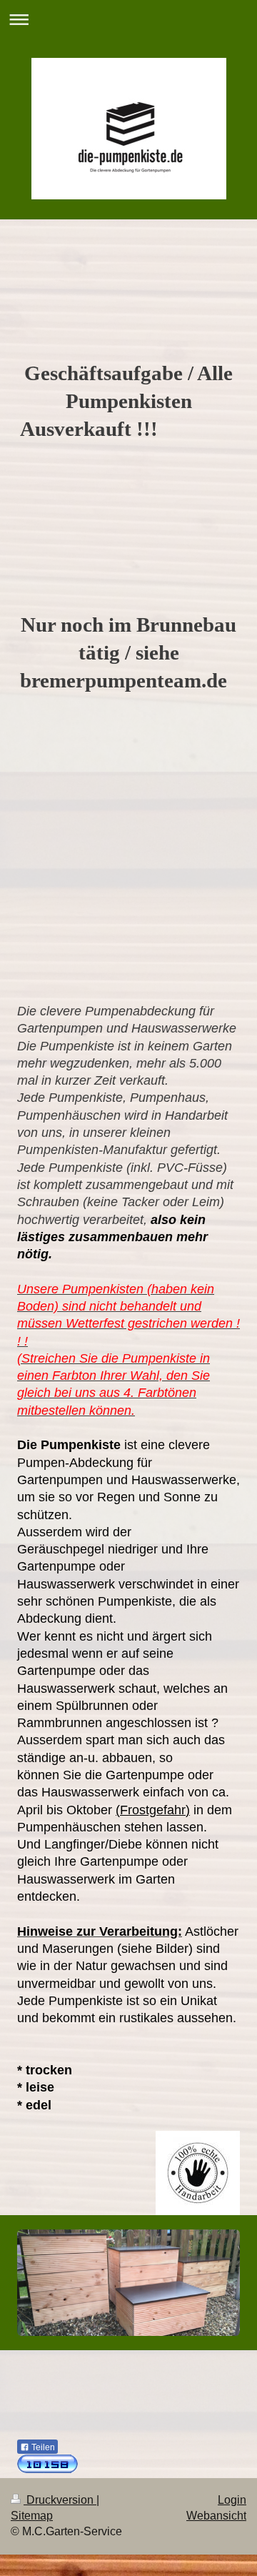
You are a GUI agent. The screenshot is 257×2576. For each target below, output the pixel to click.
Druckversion (60, 2500)
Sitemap (32, 2516)
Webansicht (216, 2516)
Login (232, 2500)
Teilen (42, 2447)
